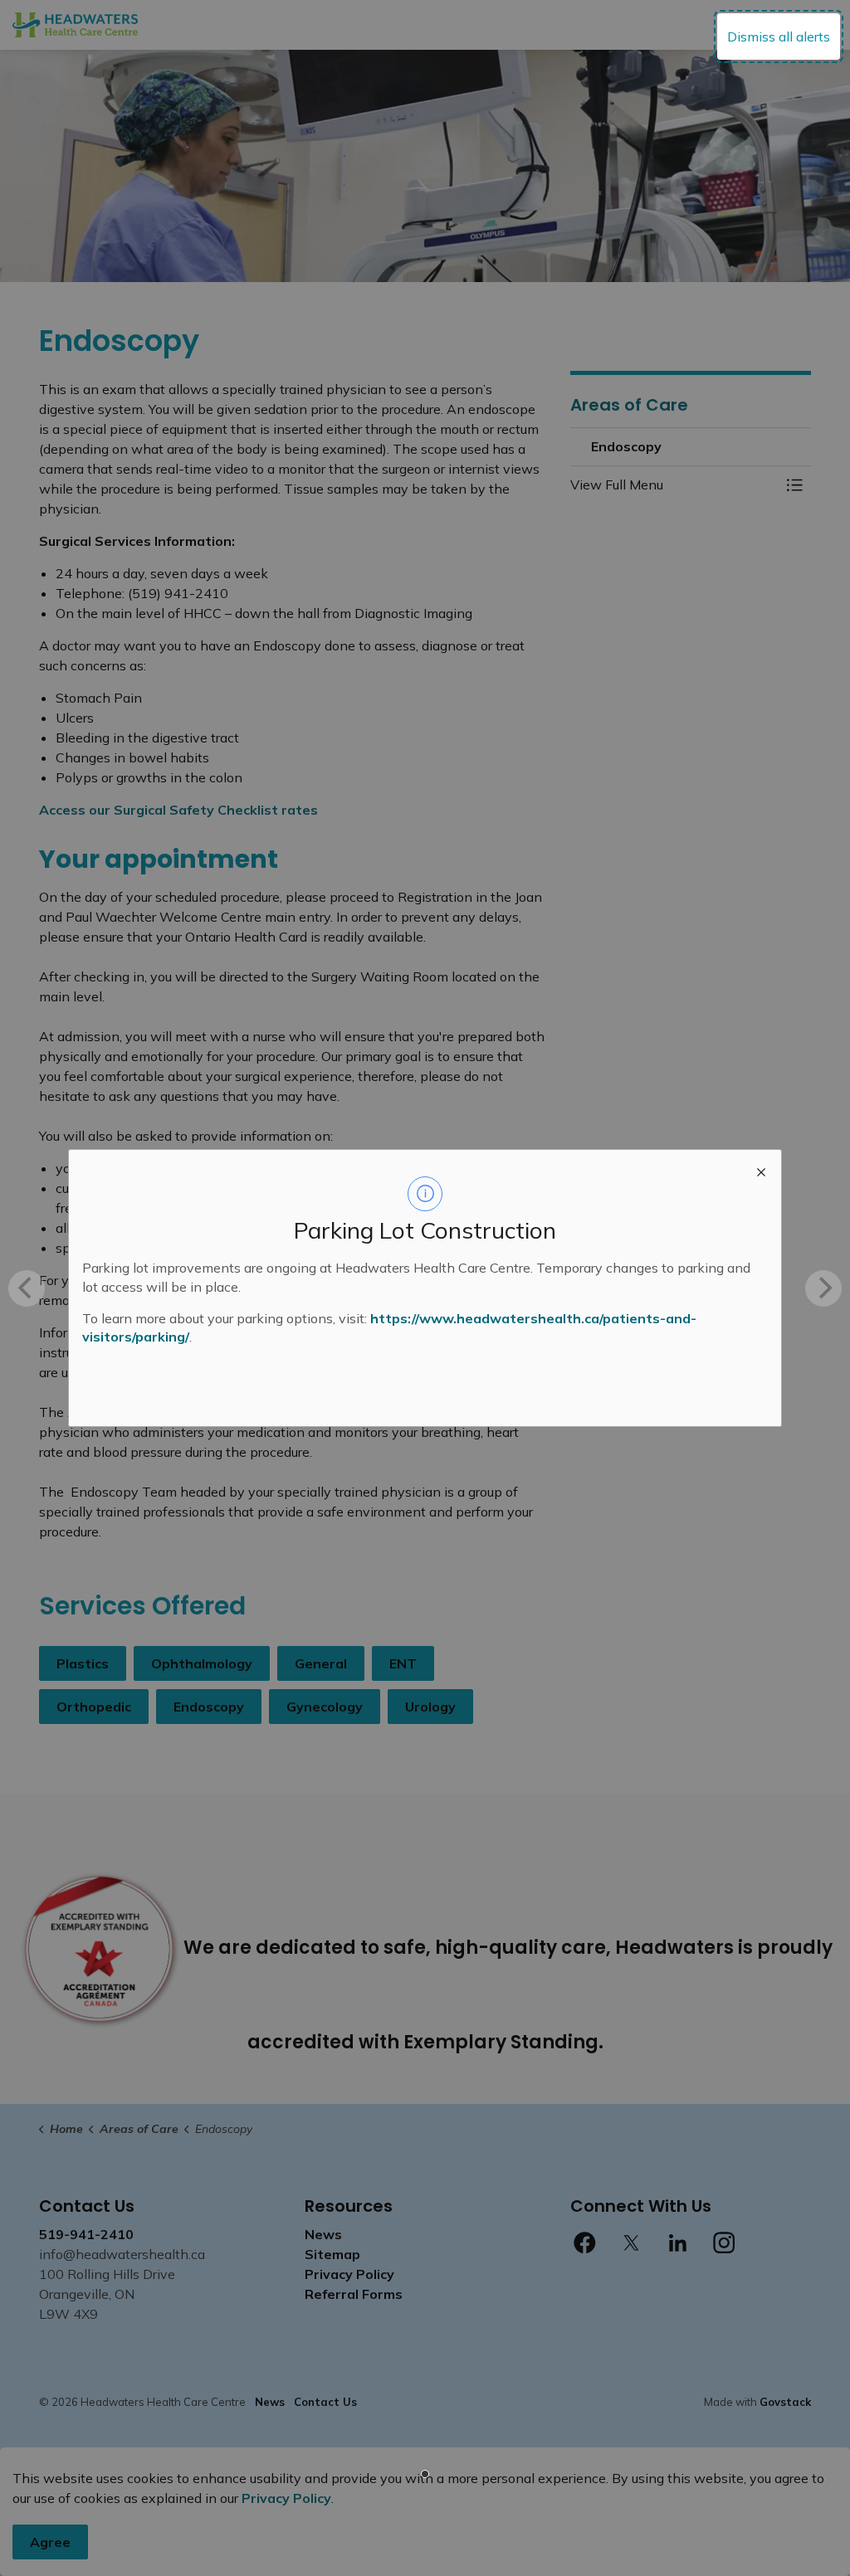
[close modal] (761, 1170)
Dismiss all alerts (779, 37)
